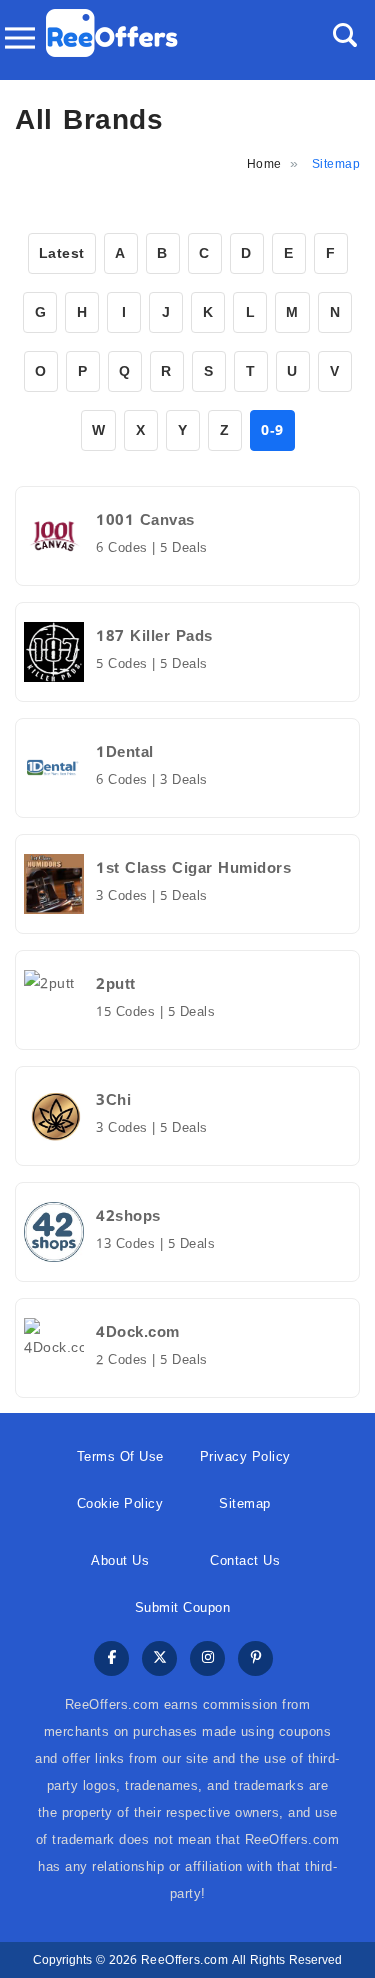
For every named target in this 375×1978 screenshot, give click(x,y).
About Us (120, 1560)
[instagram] (207, 1659)
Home (264, 164)
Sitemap (245, 1503)
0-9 (272, 430)
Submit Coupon (183, 1607)
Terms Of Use (120, 1456)
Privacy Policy (245, 1456)
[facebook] (111, 1659)
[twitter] (159, 1659)
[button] (345, 35)
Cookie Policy (120, 1503)
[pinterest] (255, 1659)
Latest (62, 253)
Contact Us (245, 1560)
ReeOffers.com (185, 1960)
